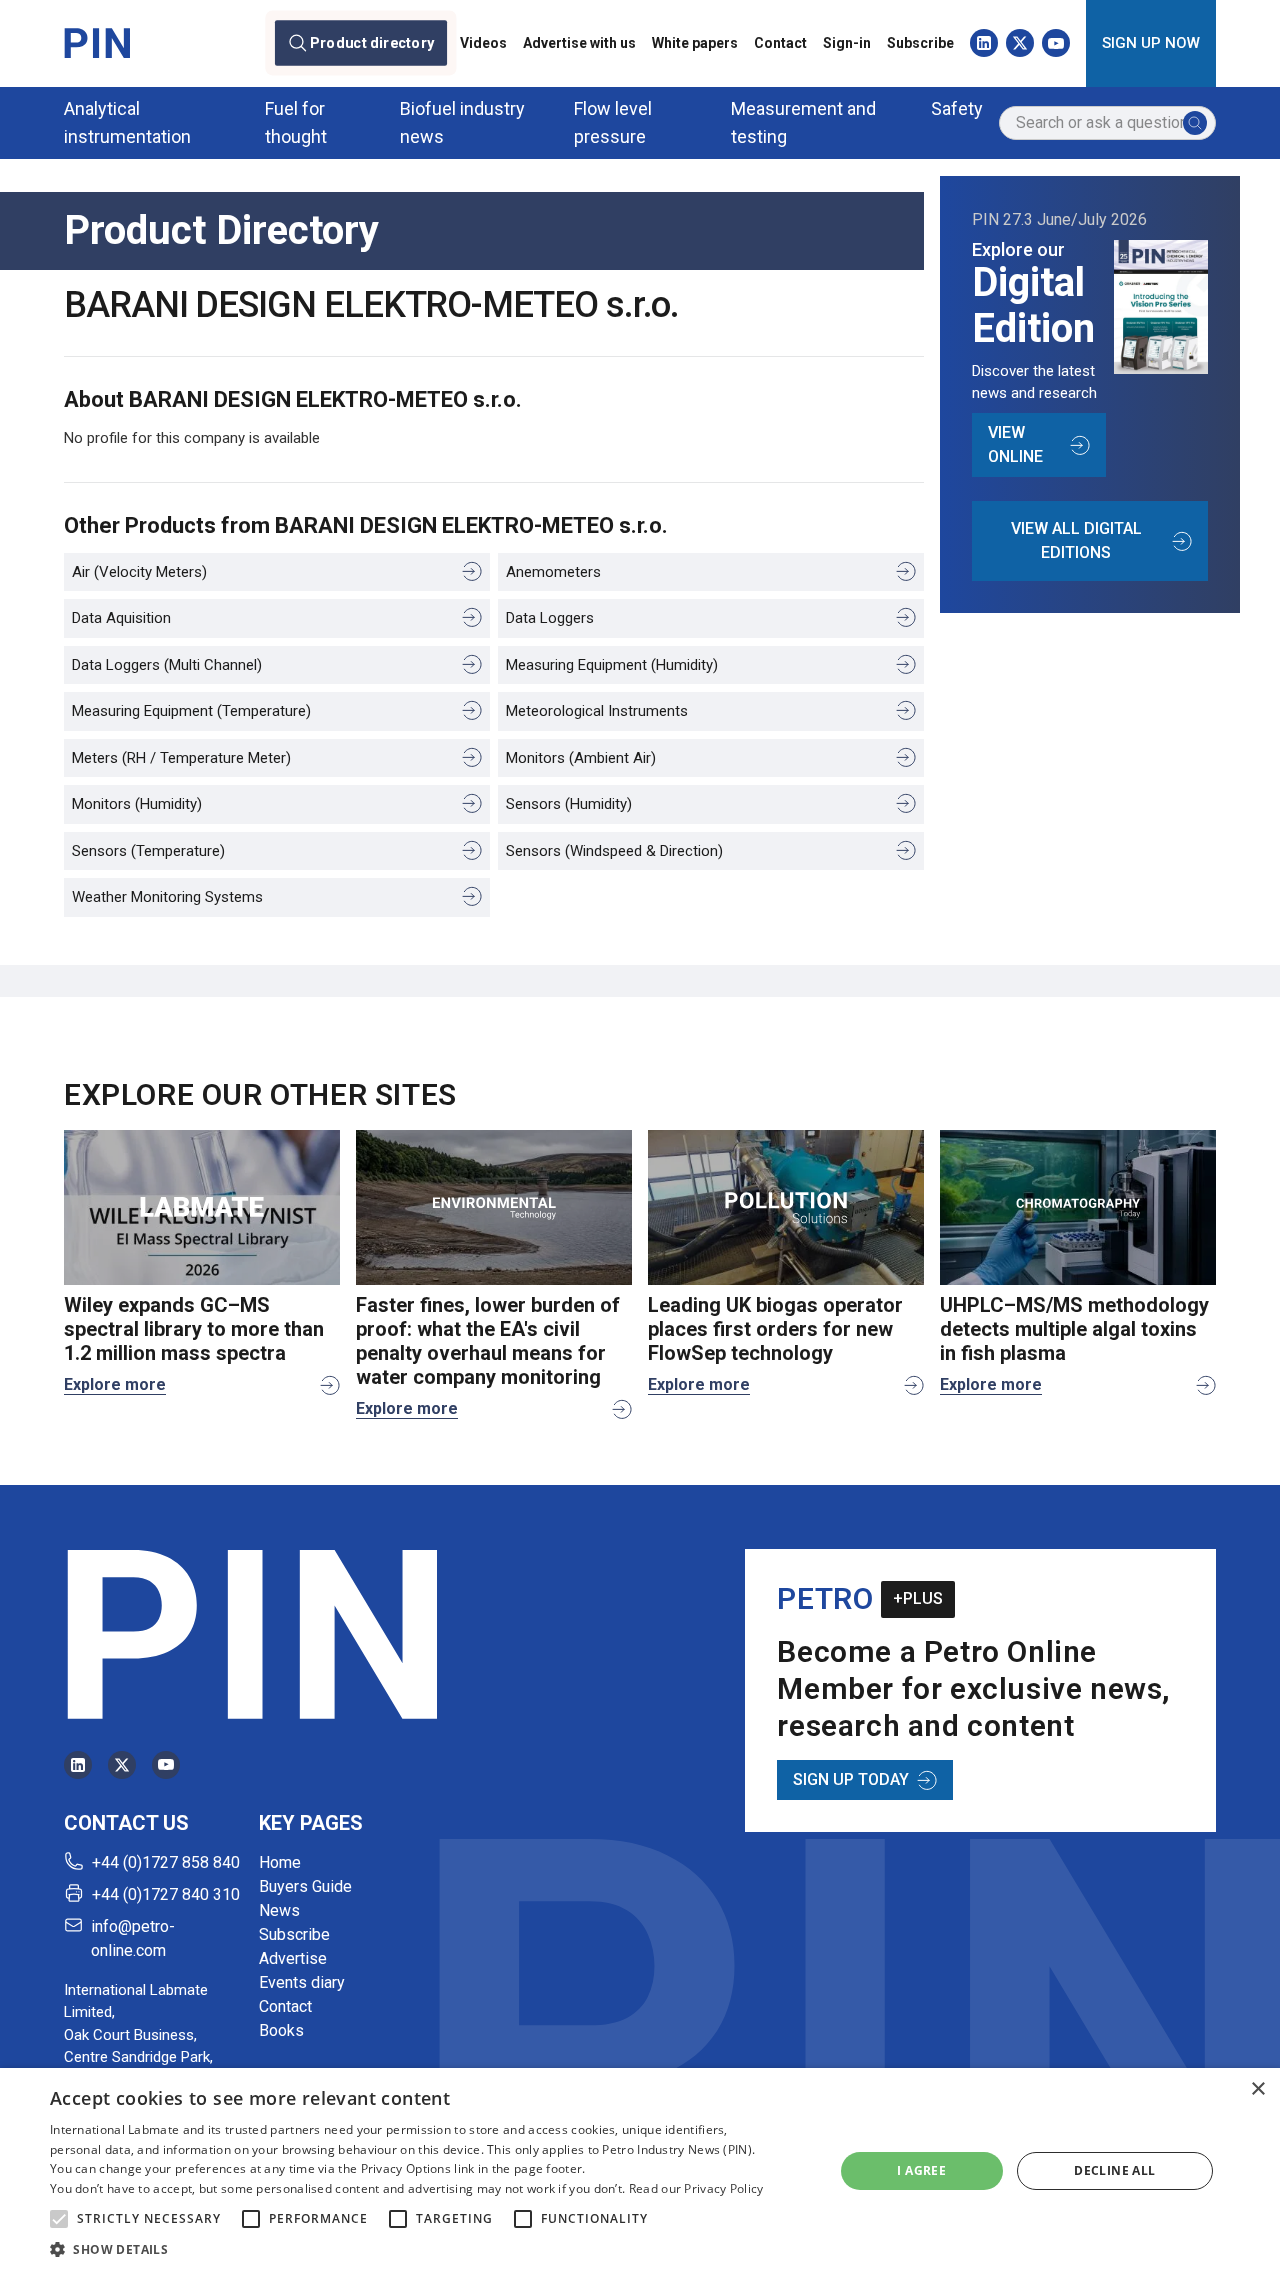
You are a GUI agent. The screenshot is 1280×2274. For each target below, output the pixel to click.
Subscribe (920, 43)
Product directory (372, 43)
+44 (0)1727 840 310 (166, 1894)
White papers (695, 43)
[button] (59, 2219)
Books (281, 2030)
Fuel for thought (296, 122)
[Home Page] (97, 43)
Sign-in (847, 43)
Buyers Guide (305, 1886)
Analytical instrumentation (127, 122)
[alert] (640, 2171)
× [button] (1257, 2089)
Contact (780, 43)
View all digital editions (1076, 540)
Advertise (293, 1958)
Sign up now (1151, 43)
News (279, 1910)
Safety (957, 108)
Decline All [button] (1114, 2170)
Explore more (115, 1384)
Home (280, 1862)
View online (1015, 444)
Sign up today (851, 1779)
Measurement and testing (803, 122)
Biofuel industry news (462, 122)
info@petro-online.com (133, 1938)
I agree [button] (921, 2170)
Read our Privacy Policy (696, 2188)
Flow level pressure (613, 122)
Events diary (302, 1982)
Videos (483, 43)
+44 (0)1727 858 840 (166, 1862)
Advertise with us (579, 43)
